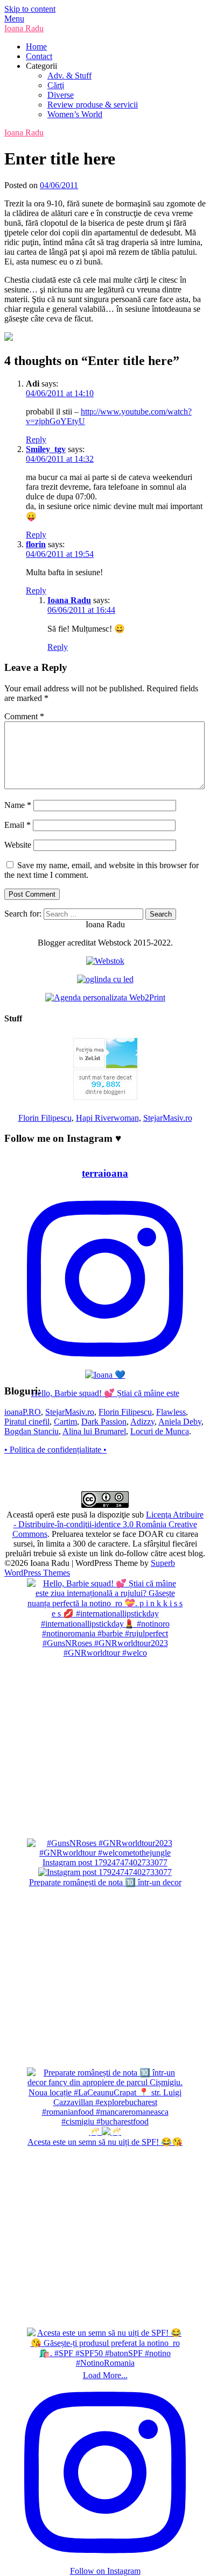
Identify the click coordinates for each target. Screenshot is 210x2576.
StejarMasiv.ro (168, 1118)
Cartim (65, 1422)
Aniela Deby (180, 1422)
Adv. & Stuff (69, 76)
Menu (14, 19)
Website (18, 845)
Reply (36, 439)
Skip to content (30, 9)
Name (18, 805)
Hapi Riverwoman (107, 1118)
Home (36, 46)
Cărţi (56, 85)
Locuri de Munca (160, 1431)
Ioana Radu (24, 28)
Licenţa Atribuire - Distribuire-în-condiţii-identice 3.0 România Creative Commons (108, 1524)
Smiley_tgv (46, 449)
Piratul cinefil (27, 1422)
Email (17, 825)
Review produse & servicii (93, 105)
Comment (24, 716)
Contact (39, 56)
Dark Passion (104, 1422)
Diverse (61, 95)
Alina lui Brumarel (94, 1431)
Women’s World (75, 114)
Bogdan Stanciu (31, 1431)
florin (36, 544)
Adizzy (142, 1422)
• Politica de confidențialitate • (55, 1450)
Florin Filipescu (45, 1118)
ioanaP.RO (23, 1412)
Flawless (171, 1412)
